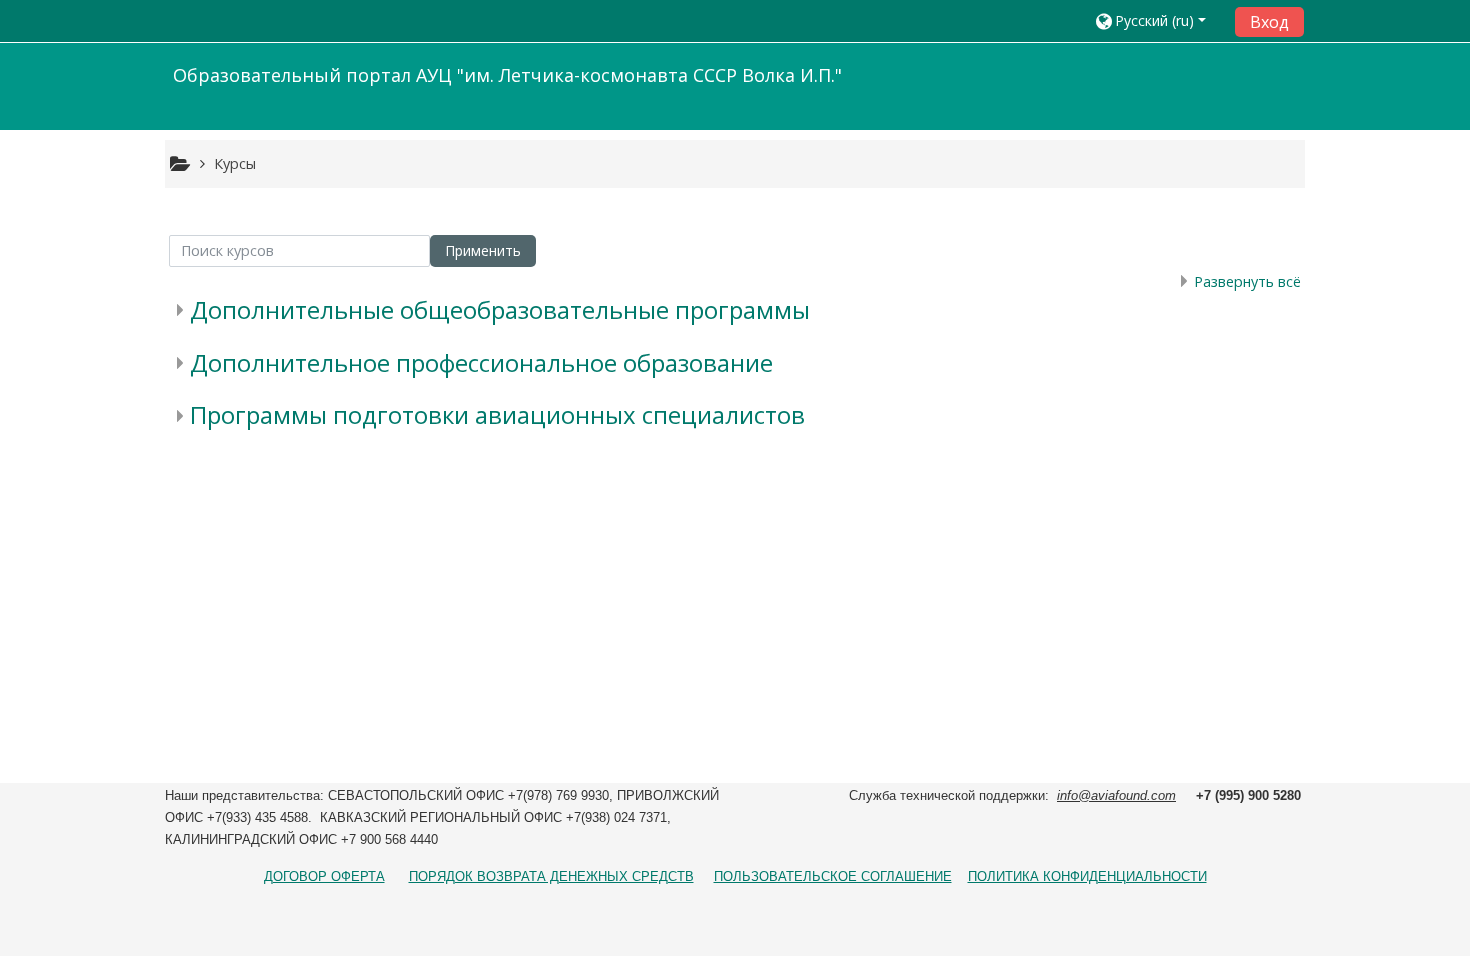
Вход (1269, 22)
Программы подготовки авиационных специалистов (497, 414)
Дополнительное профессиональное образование (481, 362)
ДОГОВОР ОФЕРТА (324, 876)
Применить (483, 250)
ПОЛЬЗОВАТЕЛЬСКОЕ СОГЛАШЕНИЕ (833, 876)
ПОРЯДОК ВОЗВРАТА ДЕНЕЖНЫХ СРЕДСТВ (551, 876)
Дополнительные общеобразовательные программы (500, 309)
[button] (1157, 20)
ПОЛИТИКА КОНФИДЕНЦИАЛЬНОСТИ (1087, 876)
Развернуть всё (1247, 281)
